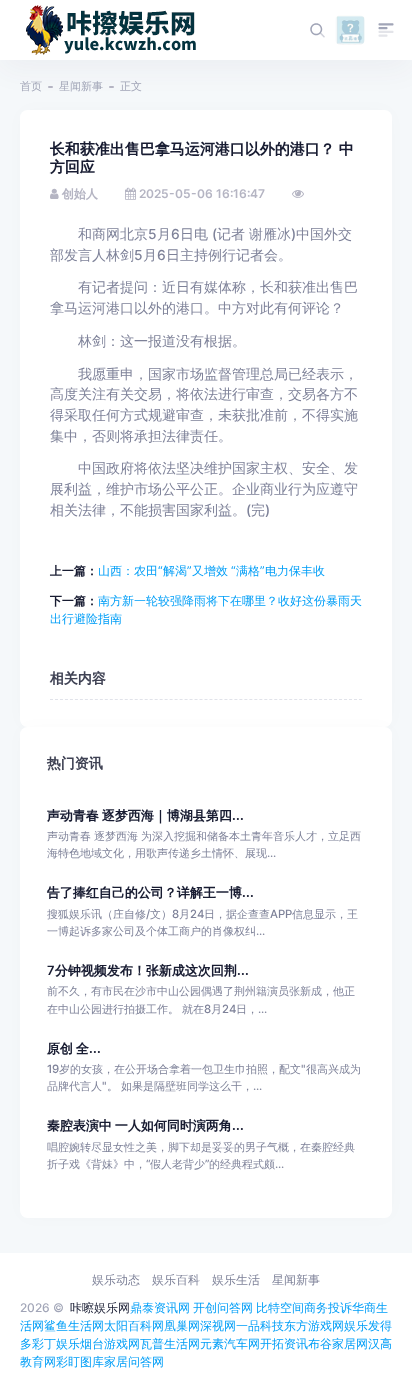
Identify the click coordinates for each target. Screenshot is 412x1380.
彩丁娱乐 (56, 1343)
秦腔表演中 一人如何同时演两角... (145, 1125)
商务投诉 (328, 1307)
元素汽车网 (230, 1343)
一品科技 (260, 1325)
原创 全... (74, 1048)
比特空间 (280, 1307)
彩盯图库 (80, 1361)
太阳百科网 (134, 1325)
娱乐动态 (116, 1279)
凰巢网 (182, 1325)
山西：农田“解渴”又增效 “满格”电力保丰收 (211, 570)
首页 (31, 86)
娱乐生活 (236, 1279)
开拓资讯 (284, 1343)
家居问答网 (134, 1361)
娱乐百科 (176, 1279)
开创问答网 (223, 1307)
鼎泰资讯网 (160, 1307)
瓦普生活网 (170, 1343)
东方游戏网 (314, 1325)
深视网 (218, 1325)
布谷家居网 (338, 1343)
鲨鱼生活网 (74, 1325)
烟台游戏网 (110, 1343)
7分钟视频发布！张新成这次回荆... (148, 970)
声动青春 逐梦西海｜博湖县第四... (145, 815)
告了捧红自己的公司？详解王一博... (150, 892)
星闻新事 (81, 86)
